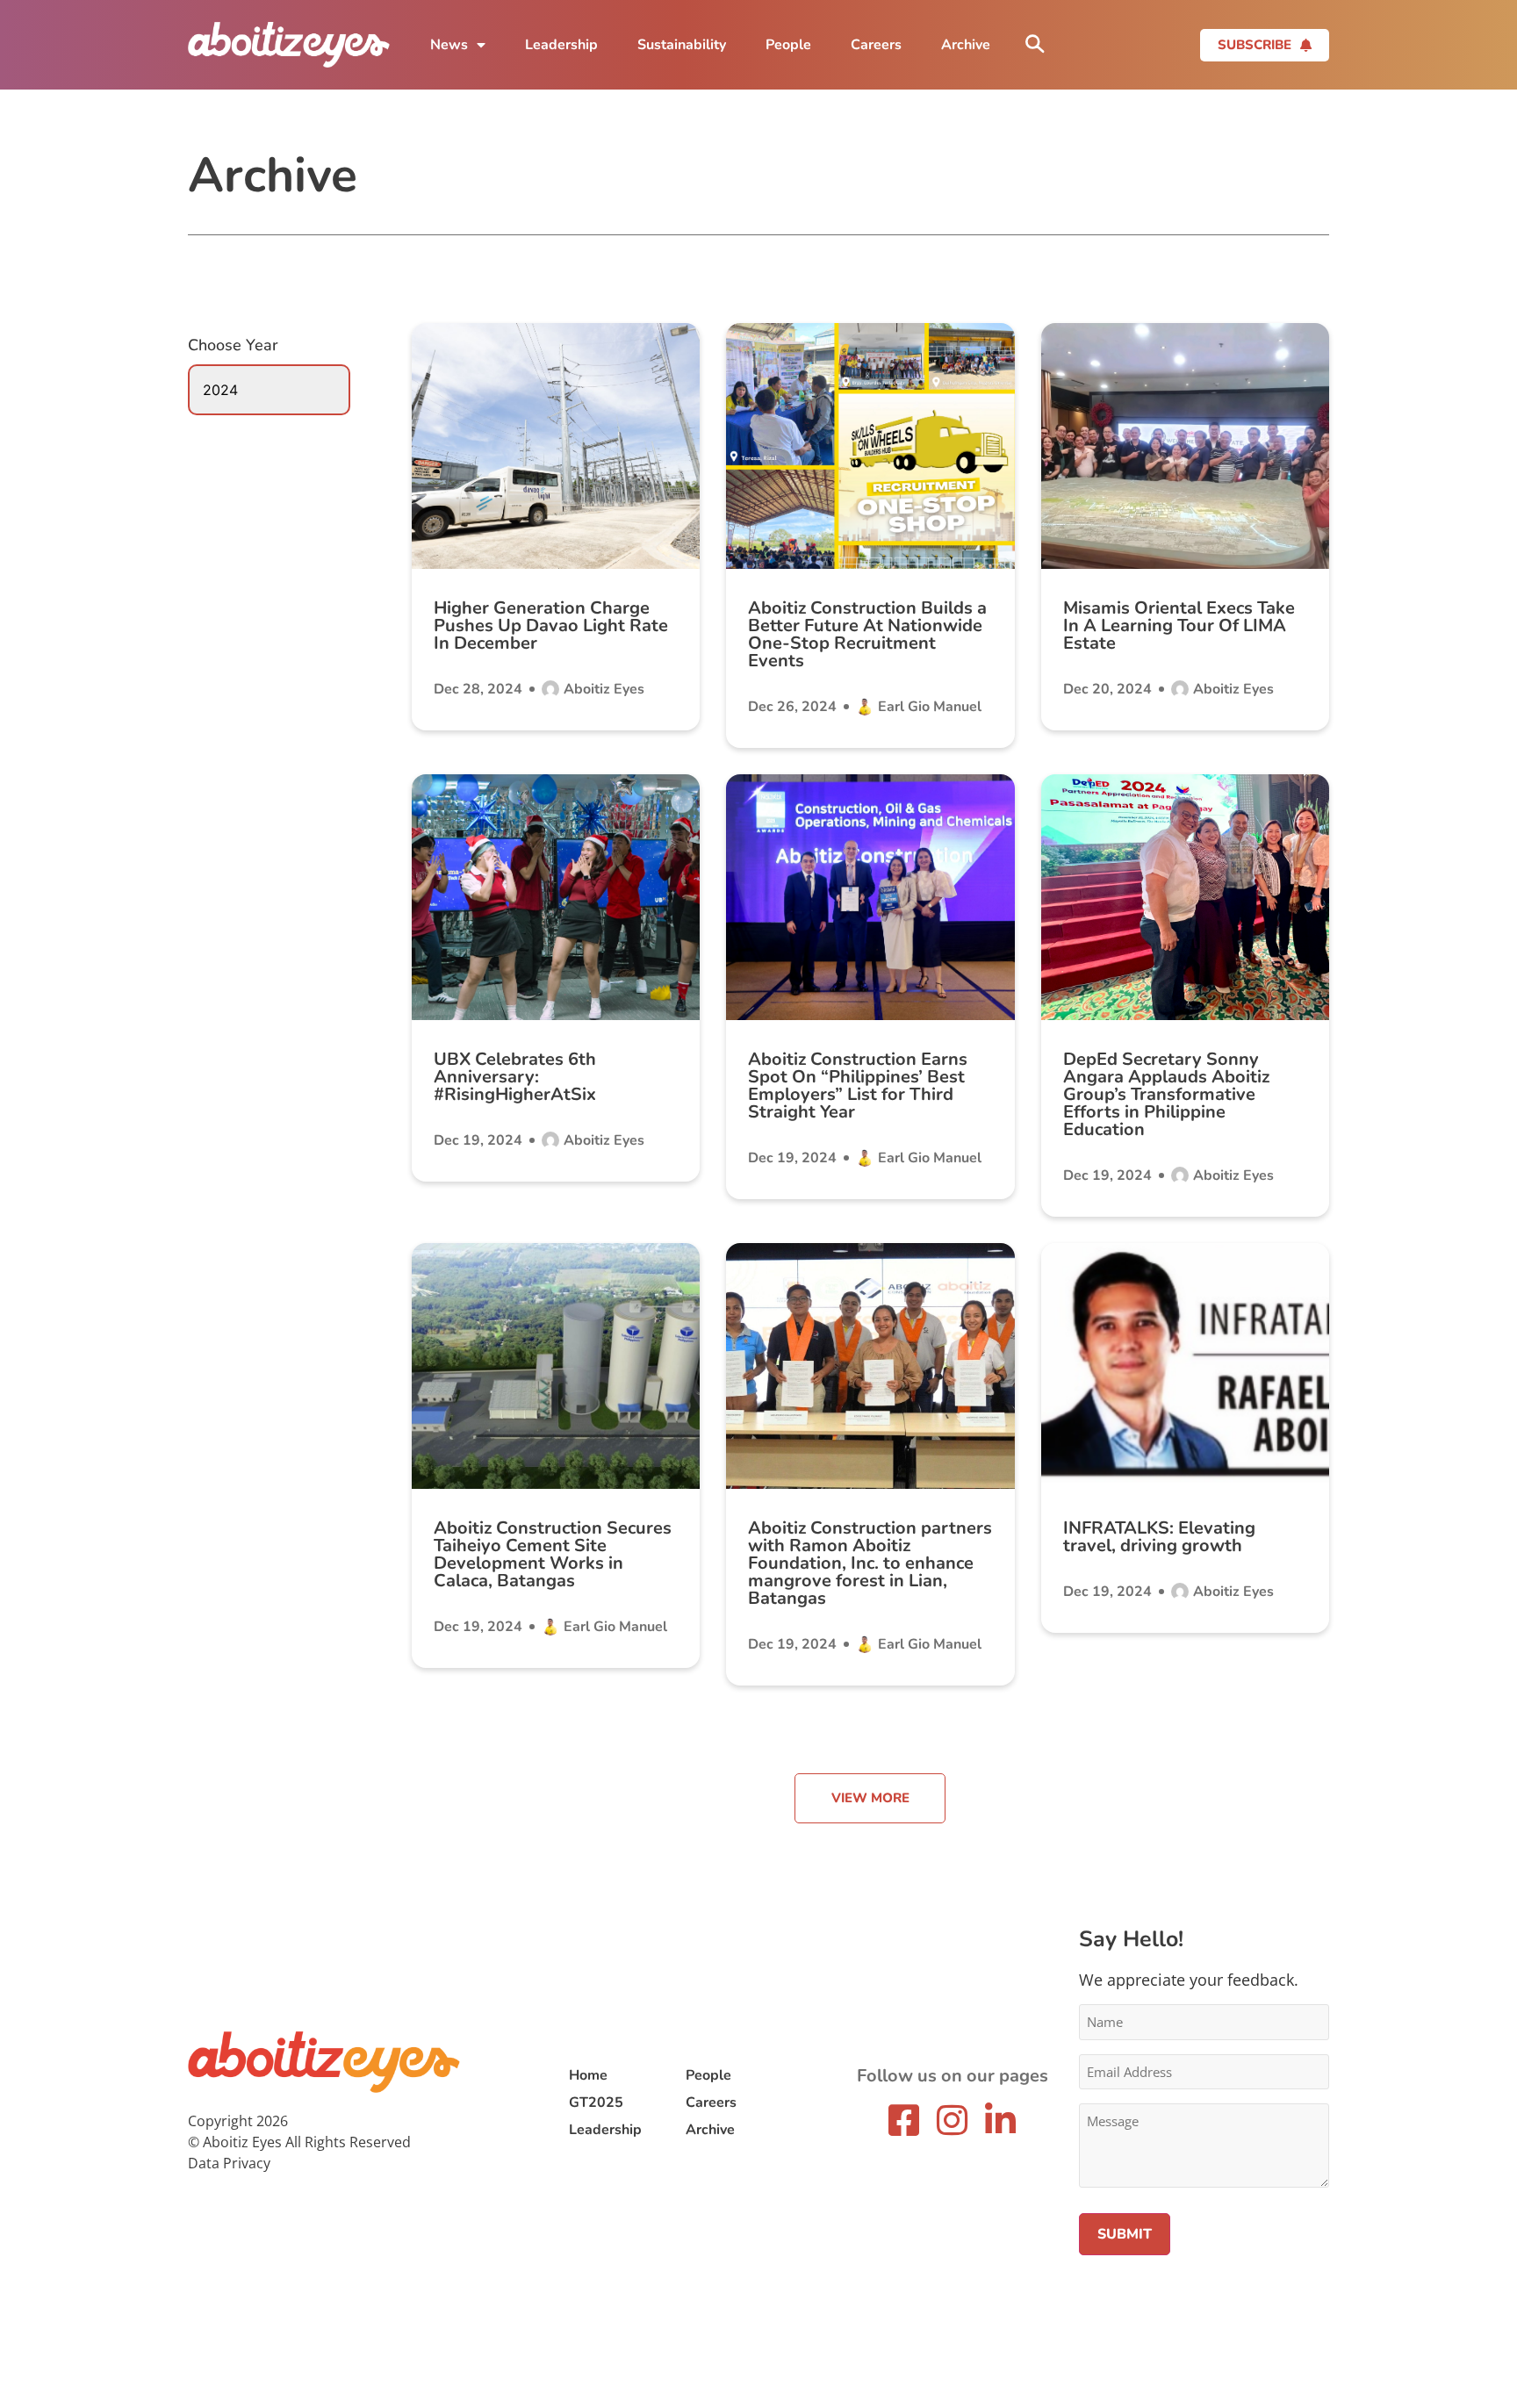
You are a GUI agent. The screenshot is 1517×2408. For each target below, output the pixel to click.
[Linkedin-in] (1001, 2120)
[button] (870, 1798)
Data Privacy (229, 2163)
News (449, 45)
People (788, 45)
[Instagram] (953, 2120)
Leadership (561, 45)
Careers (876, 45)
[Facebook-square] (904, 2120)
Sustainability (682, 45)
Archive (966, 45)
